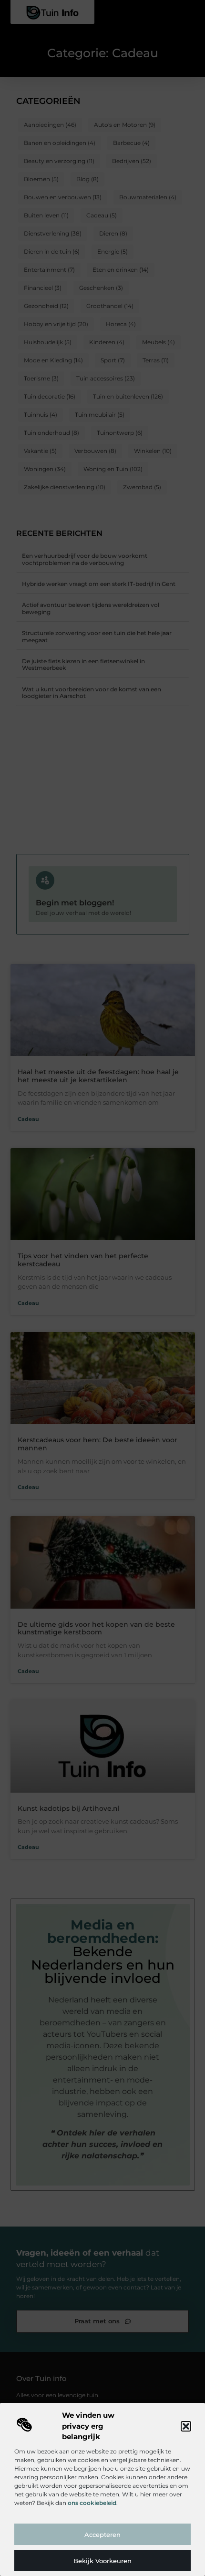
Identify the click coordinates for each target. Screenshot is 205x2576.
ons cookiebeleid (92, 2503)
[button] (186, 2426)
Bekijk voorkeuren (102, 2561)
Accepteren (102, 2535)
